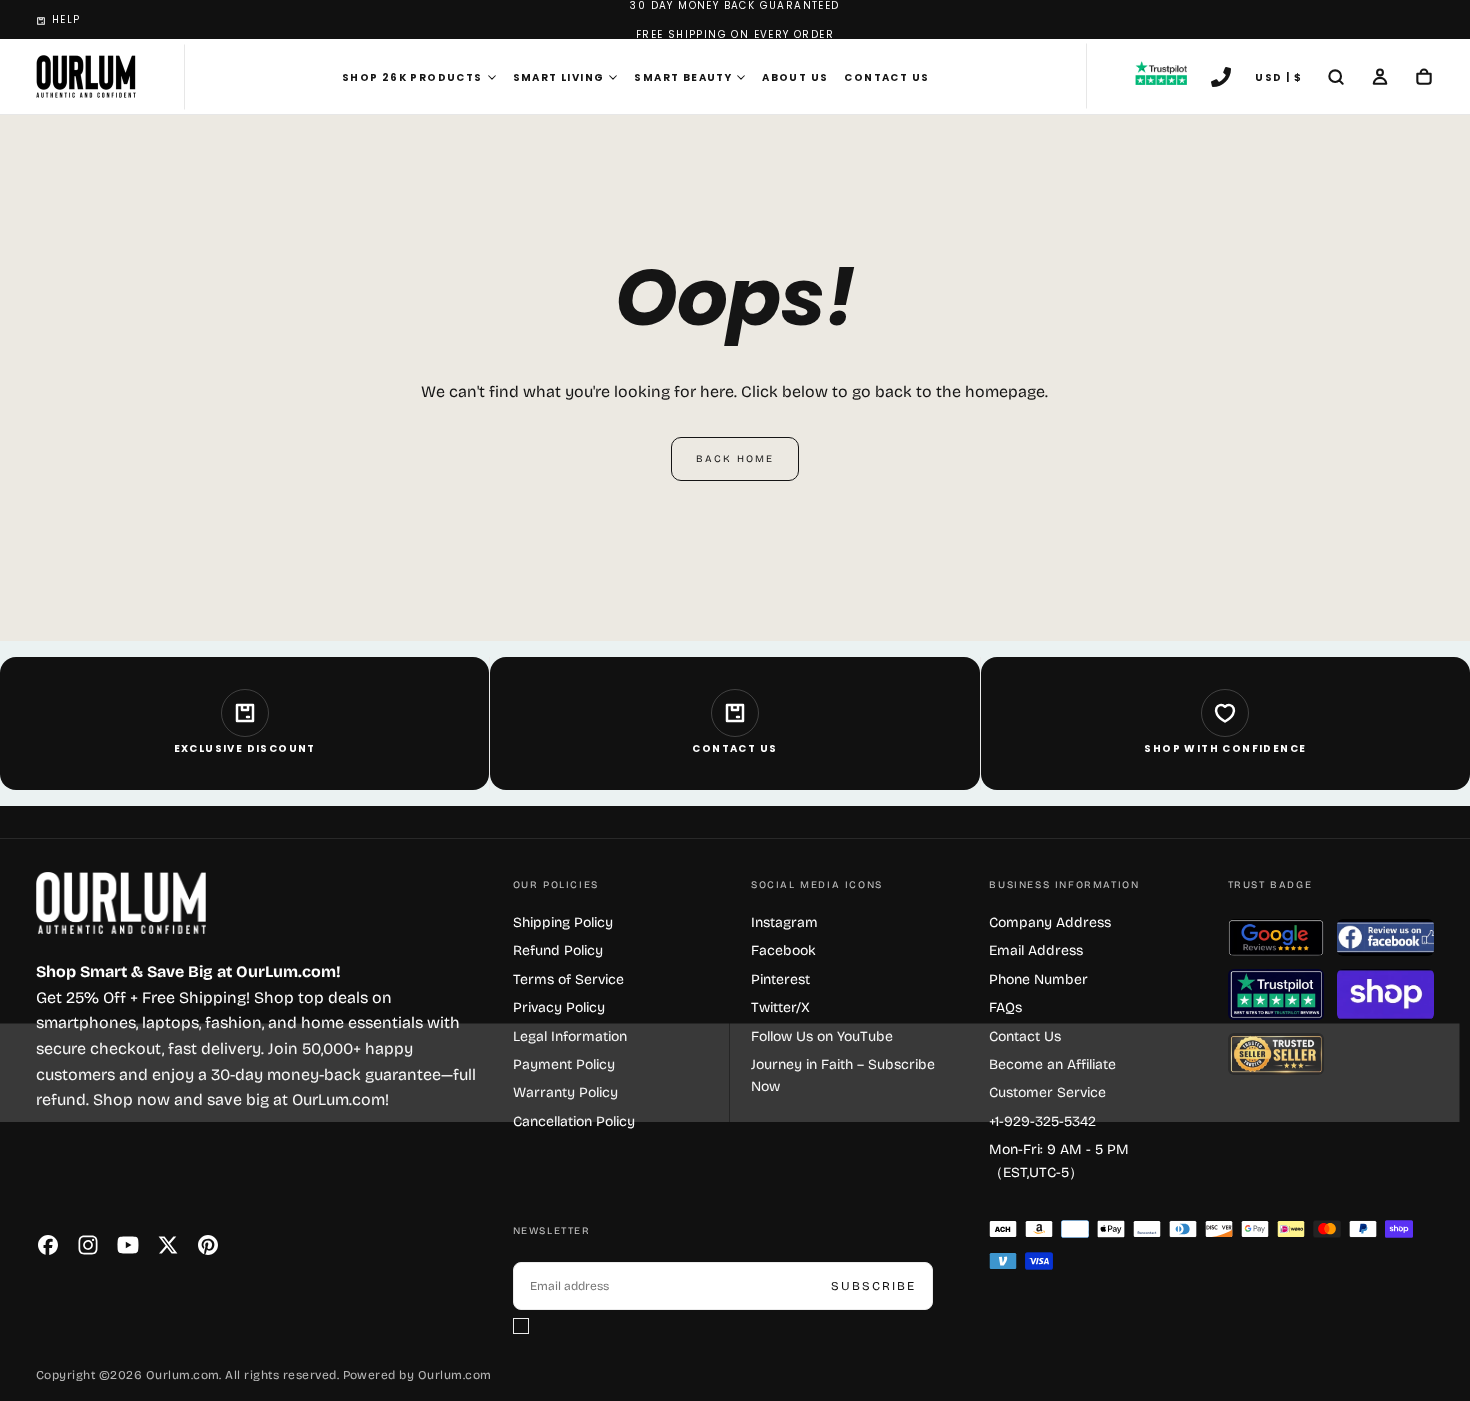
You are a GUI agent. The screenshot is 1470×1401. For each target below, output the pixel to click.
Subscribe (873, 1286)
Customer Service (1047, 1092)
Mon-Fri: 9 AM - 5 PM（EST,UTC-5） (1059, 1160)
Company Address (1050, 922)
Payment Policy (564, 1064)
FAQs (1005, 1007)
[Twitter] (168, 1245)
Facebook (783, 950)
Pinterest (780, 979)
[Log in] (1380, 79)
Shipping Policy (563, 922)
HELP (66, 19)
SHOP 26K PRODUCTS (412, 77)
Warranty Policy (565, 1092)
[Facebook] (48, 1245)
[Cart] (1424, 79)
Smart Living (559, 77)
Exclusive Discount (245, 748)
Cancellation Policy (574, 1121)
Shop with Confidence (1225, 748)
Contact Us (886, 77)
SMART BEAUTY (683, 77)
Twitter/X (780, 1007)
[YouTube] (128, 1245)
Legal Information (570, 1036)
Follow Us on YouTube (822, 1036)
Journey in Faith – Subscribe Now (843, 1075)
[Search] (1336, 79)
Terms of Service (568, 979)
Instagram (784, 922)
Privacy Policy (559, 1007)
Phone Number (1038, 979)
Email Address (1036, 950)
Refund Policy (558, 950)
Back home (735, 459)
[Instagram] (88, 1245)
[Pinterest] (208, 1245)
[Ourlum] (121, 903)
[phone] (1221, 79)
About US (795, 77)
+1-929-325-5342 (1042, 1121)
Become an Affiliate (1052, 1064)
